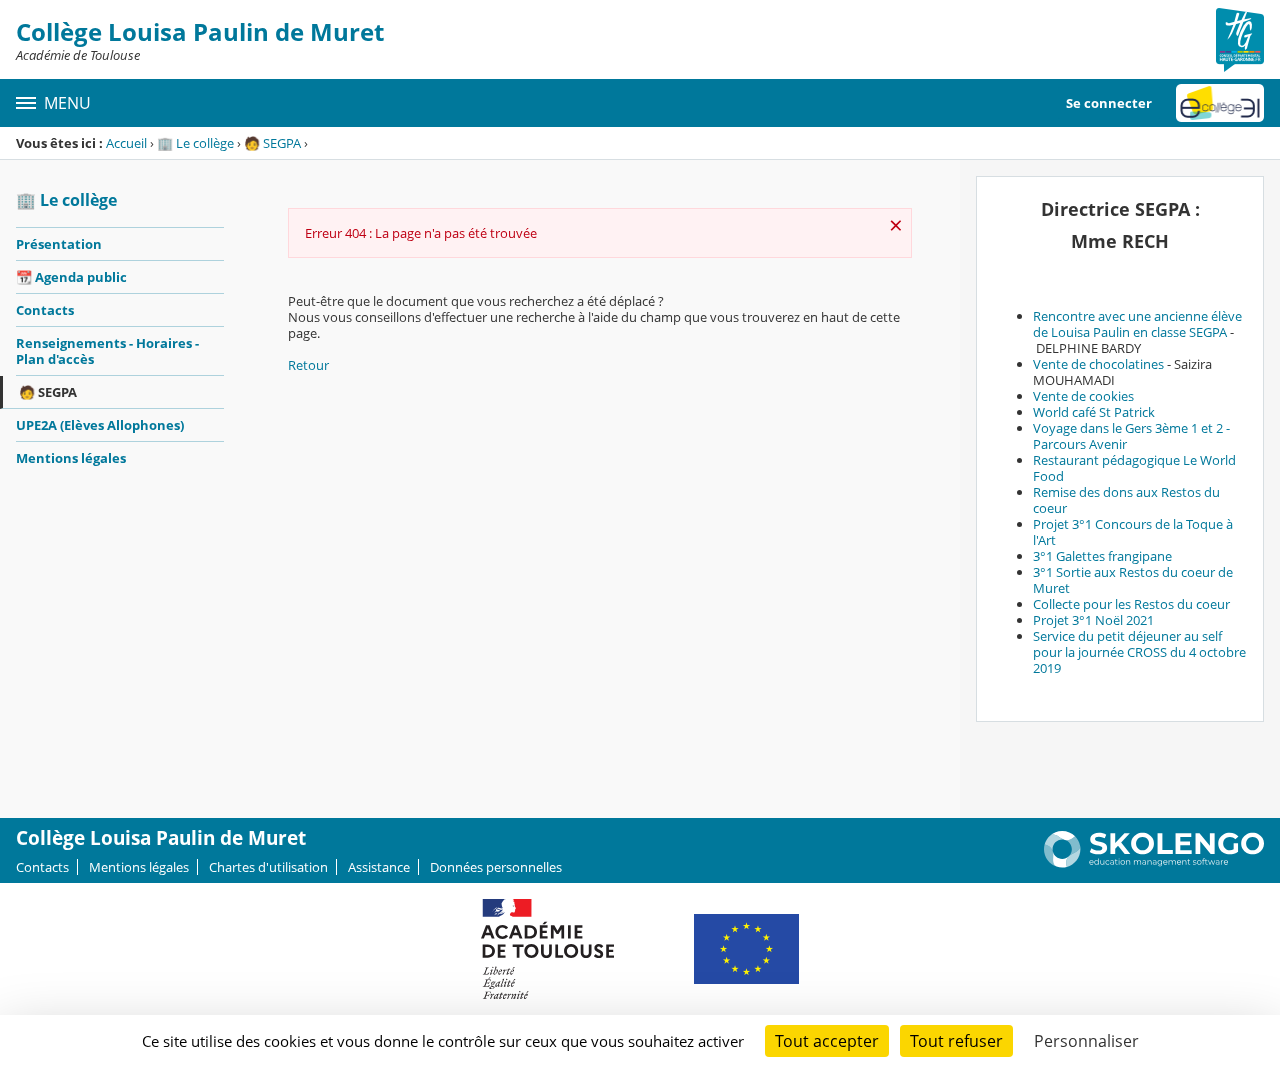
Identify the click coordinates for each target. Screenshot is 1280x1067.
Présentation (59, 244)
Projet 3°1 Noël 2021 (1093, 620)
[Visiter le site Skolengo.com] (1154, 863)
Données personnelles (496, 867)
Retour (308, 365)
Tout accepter (827, 1041)
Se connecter (1109, 103)
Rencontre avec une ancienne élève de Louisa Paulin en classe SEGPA (1137, 324)
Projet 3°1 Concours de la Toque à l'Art (1133, 532)
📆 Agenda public (71, 277)
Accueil (126, 143)
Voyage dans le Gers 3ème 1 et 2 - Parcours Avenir (1131, 436)
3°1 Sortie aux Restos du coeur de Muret (1133, 580)
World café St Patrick (1094, 412)
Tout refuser (956, 1041)
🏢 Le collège (195, 143)
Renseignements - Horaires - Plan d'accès (107, 351)
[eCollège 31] (1220, 103)
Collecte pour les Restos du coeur (1131, 604)
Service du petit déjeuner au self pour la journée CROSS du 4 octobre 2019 (1139, 652)
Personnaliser (1086, 1041)
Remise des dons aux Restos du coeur (1126, 500)
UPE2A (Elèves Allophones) (100, 425)
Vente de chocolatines (1098, 364)
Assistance (379, 867)
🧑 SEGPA (272, 143)
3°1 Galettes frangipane (1102, 556)
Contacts (45, 310)
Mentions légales (71, 458)
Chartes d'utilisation (268, 867)
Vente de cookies (1083, 396)
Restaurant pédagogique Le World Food (1134, 468)
